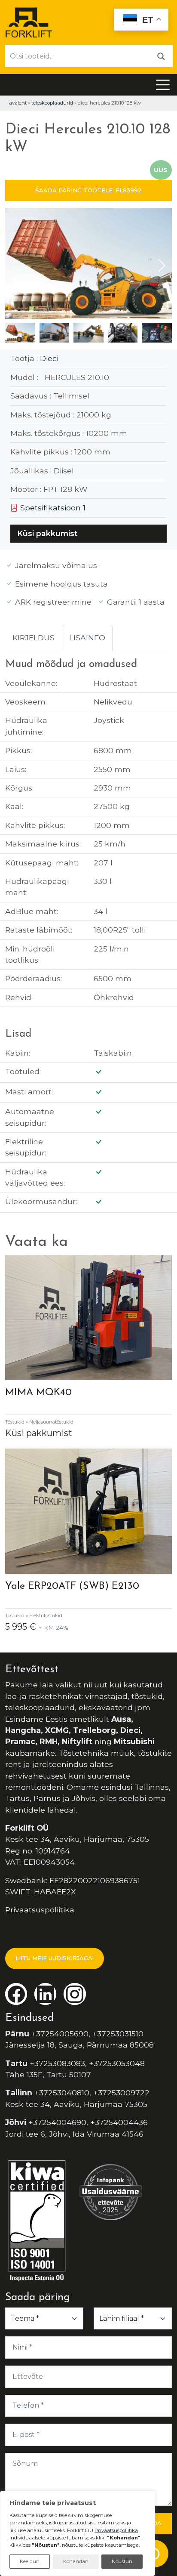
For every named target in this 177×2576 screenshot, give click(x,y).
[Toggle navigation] (163, 85)
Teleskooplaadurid (52, 103)
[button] (162, 266)
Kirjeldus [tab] (34, 638)
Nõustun (122, 2561)
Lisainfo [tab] (87, 638)
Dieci (49, 358)
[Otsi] (161, 56)
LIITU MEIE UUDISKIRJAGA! (55, 1958)
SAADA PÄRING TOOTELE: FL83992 (88, 190)
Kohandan (76, 2561)
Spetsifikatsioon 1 (52, 508)
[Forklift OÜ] (29, 22)
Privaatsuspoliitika (40, 1910)
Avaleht (18, 103)
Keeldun (30, 2561)
